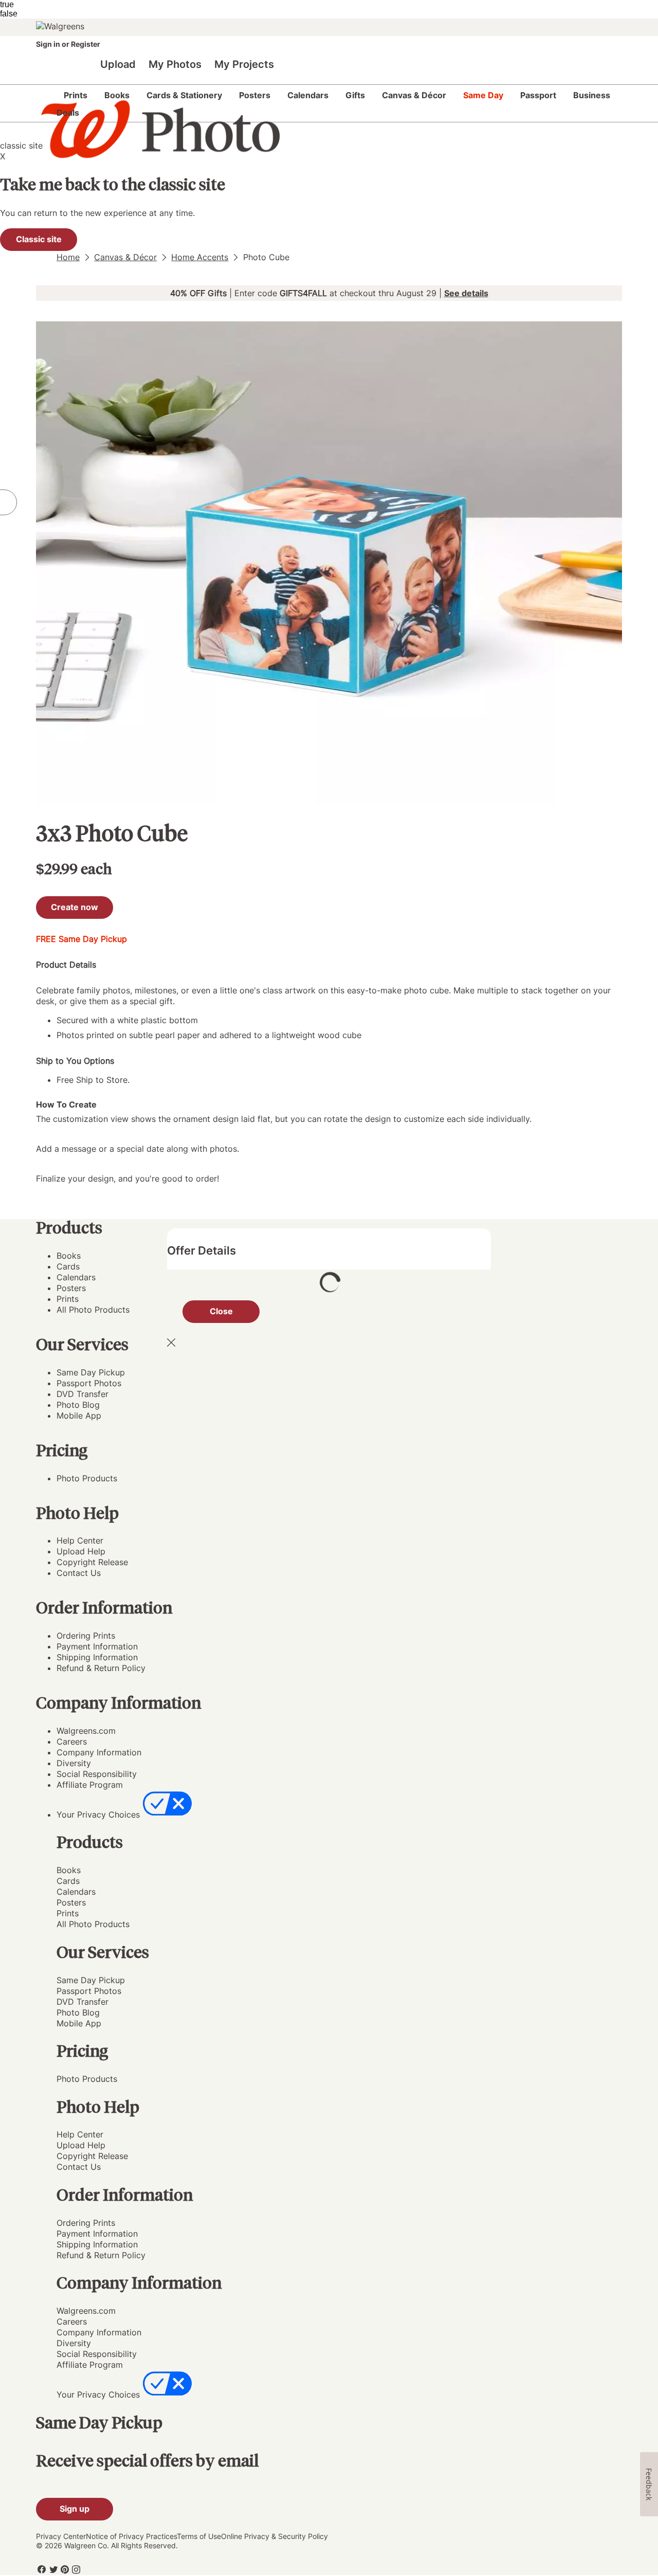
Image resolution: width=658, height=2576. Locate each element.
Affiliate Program (90, 1785)
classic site (21, 146)
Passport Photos (89, 1383)
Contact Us (79, 1573)
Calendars (76, 1277)
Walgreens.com (86, 1731)
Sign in (49, 44)
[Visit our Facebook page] (42, 2569)
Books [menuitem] (117, 95)
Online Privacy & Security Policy (275, 2536)
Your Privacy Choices (98, 1815)
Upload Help (81, 1551)
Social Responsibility (97, 1774)
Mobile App (79, 1416)
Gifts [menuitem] (355, 95)
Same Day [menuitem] (483, 95)
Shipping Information (97, 1657)
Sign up (75, 2509)
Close (221, 1311)
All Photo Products (93, 1310)
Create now (75, 907)
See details (466, 293)
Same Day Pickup (91, 1372)
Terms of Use (199, 2536)
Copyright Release (92, 1562)
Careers (72, 1741)
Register (85, 44)
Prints (68, 1299)
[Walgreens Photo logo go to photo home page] (155, 162)
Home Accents (200, 257)
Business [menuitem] (592, 95)
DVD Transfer (83, 1394)
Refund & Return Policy (101, 1668)
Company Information (99, 1752)
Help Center (80, 1540)
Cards (68, 1266)
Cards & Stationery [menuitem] (184, 95)
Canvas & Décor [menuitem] (414, 95)
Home (68, 257)
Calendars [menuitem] (308, 95)
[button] (339, 1842)
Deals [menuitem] (68, 113)
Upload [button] (118, 64)
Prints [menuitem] (76, 95)
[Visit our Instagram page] (76, 2569)
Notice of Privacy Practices (131, 2536)
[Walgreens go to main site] (62, 27)
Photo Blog (78, 1405)
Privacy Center (61, 2536)
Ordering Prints (86, 1636)
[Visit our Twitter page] (53, 2569)
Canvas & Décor (125, 257)
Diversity (74, 1763)
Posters (71, 1288)
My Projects (244, 64)
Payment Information (97, 1646)
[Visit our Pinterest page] (65, 2569)
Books (69, 1256)
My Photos (175, 64)
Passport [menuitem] (538, 95)
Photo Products (87, 1478)
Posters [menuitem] (255, 95)
